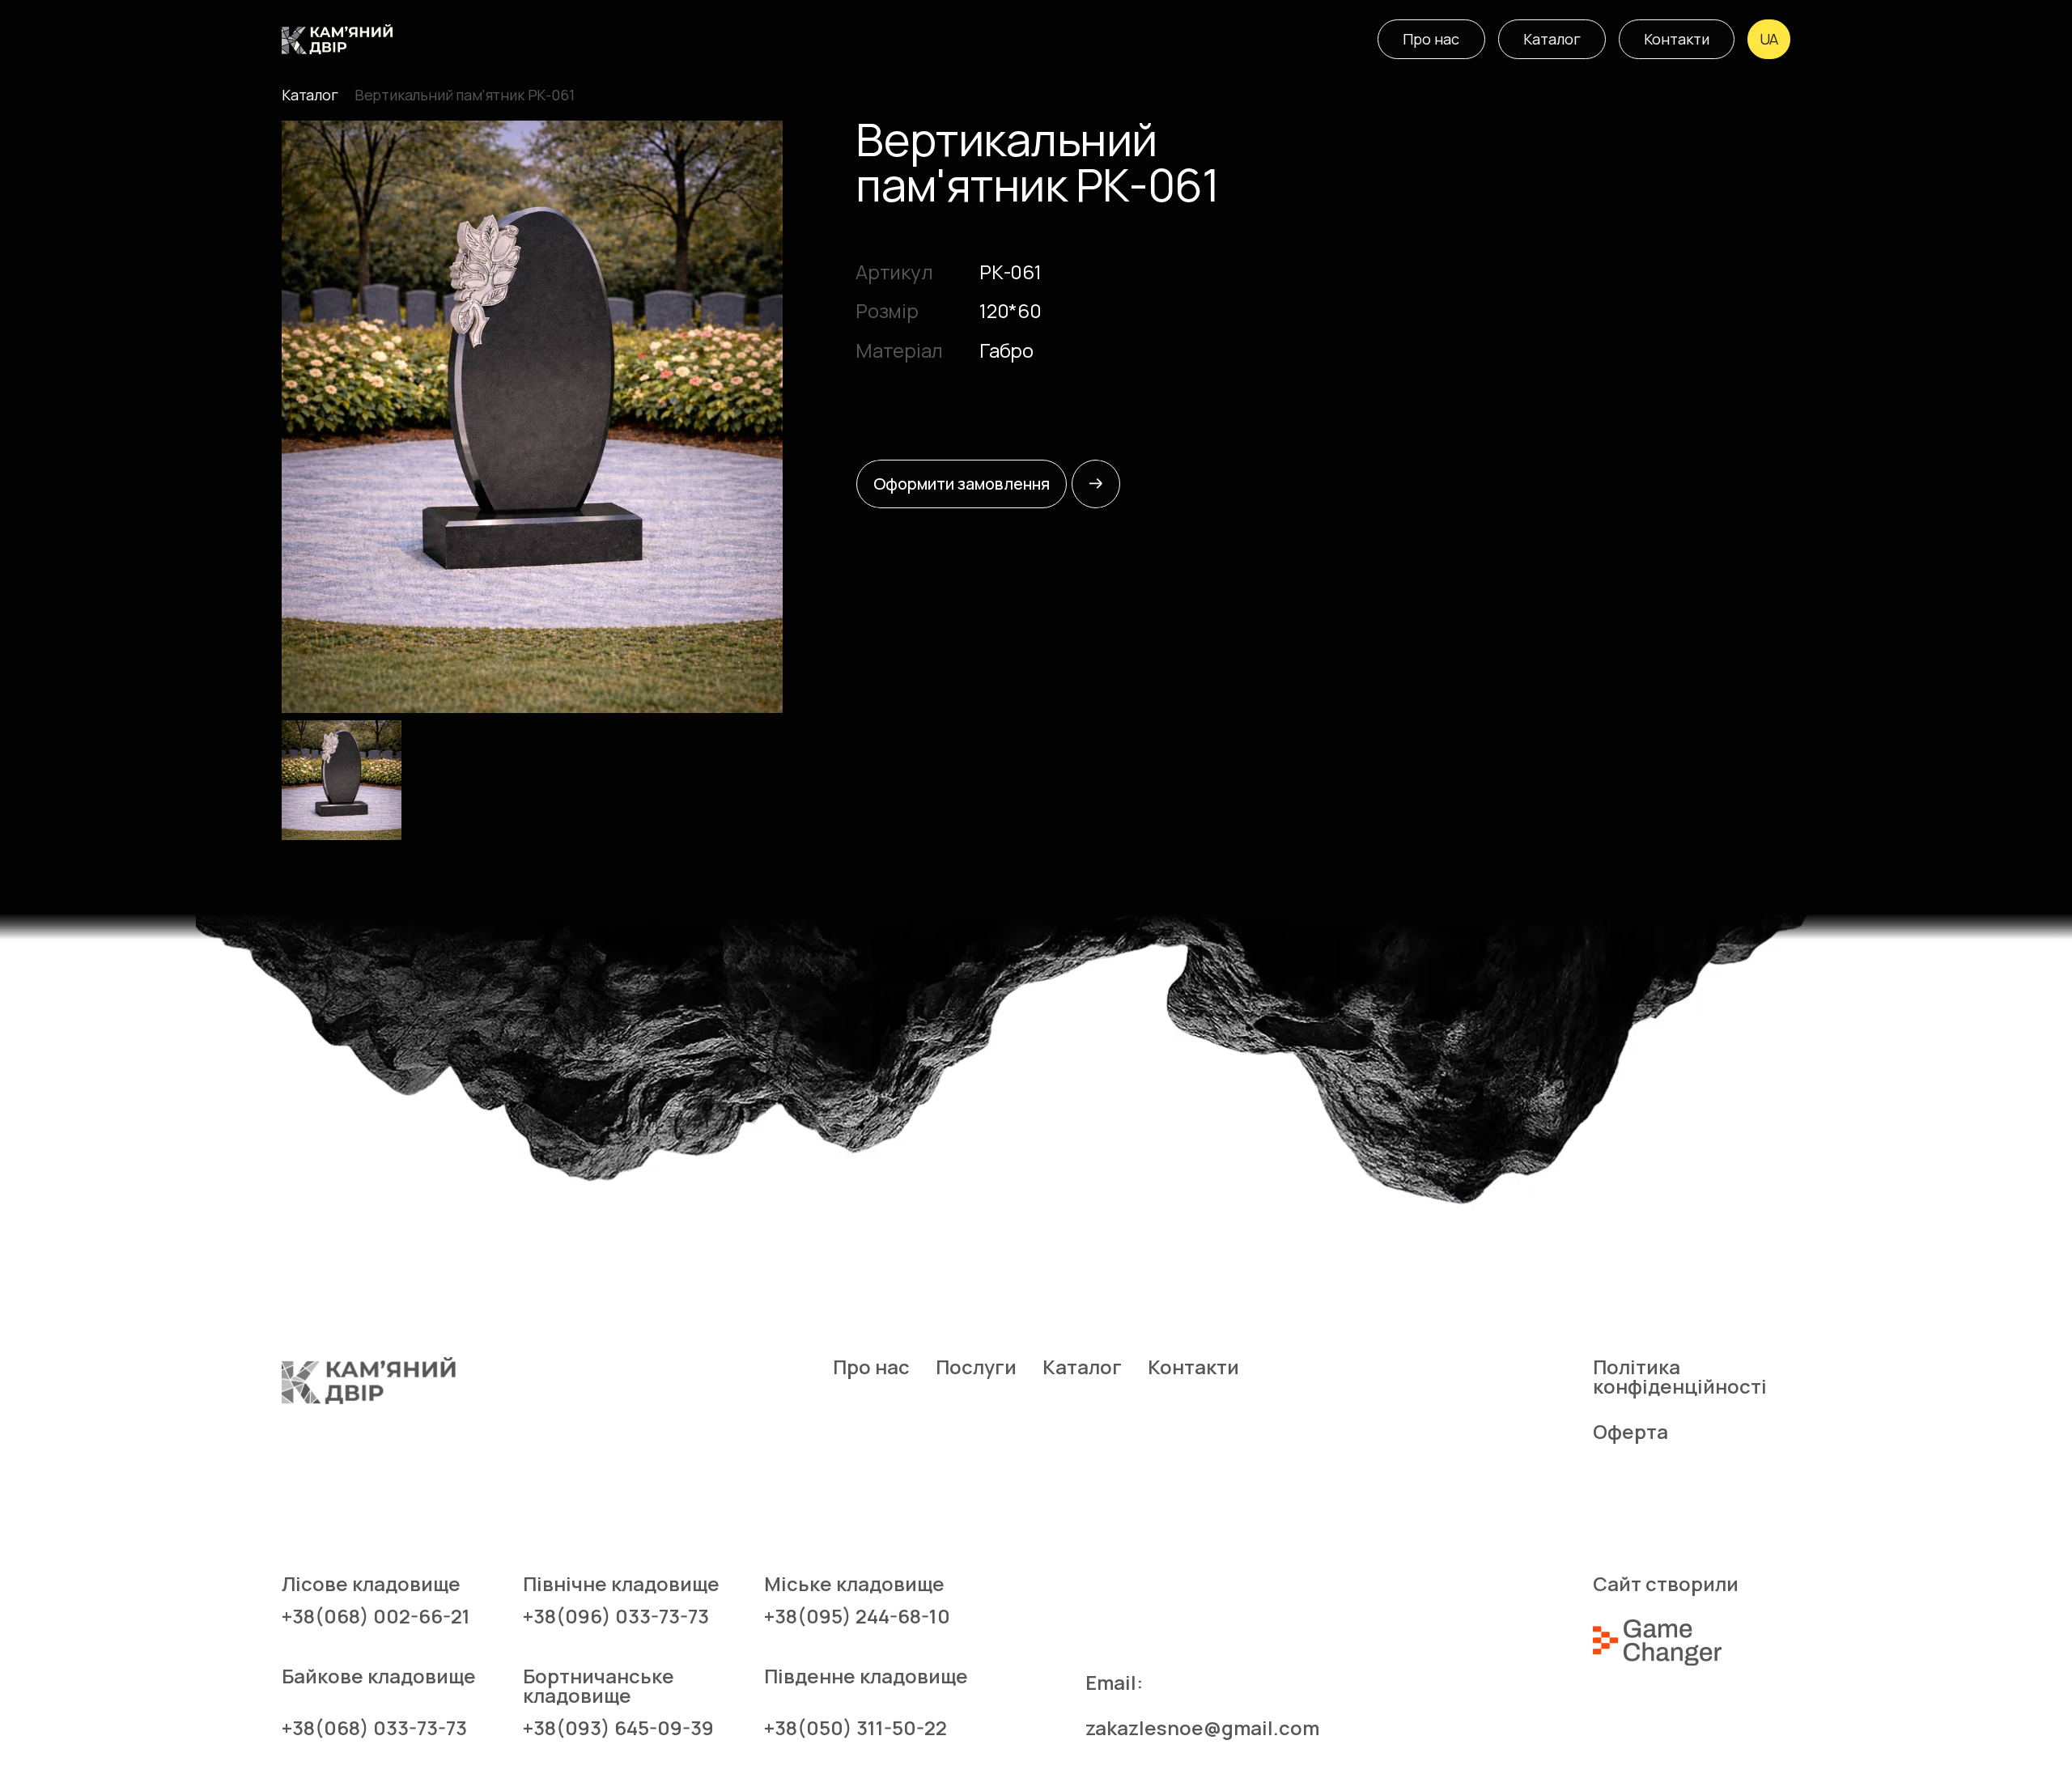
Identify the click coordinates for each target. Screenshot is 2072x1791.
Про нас (871, 1367)
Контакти (1193, 1367)
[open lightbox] (532, 417)
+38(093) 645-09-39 (618, 1728)
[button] (1769, 39)
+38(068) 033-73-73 (374, 1728)
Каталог (310, 95)
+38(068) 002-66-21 (376, 1616)
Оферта (1630, 1432)
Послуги (976, 1367)
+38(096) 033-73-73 (616, 1616)
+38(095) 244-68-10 (857, 1616)
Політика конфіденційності (1678, 1377)
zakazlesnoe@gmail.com (1202, 1728)
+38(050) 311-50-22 (856, 1728)
